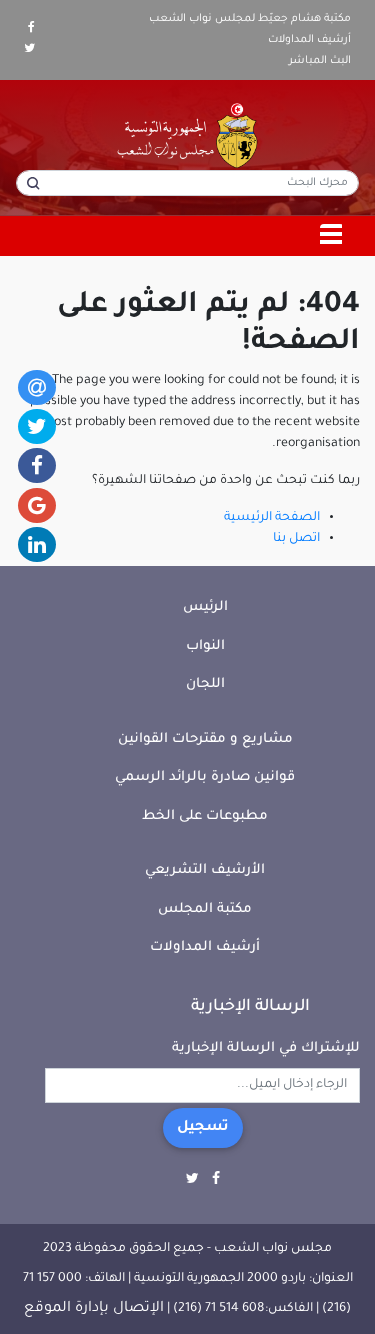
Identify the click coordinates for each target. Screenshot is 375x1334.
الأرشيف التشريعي (205, 870)
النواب (205, 646)
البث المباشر (320, 61)
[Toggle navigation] (332, 236)
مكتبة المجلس (205, 909)
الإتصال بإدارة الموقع (94, 1309)
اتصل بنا (296, 539)
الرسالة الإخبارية (250, 1007)
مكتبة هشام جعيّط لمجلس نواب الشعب (250, 19)
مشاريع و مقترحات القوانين (205, 739)
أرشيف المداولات (309, 40)
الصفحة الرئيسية (272, 518)
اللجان (205, 684)
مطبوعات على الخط (205, 816)
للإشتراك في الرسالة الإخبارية (266, 1048)
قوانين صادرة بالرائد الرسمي (205, 777)
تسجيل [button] (203, 1128)
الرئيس (205, 607)
